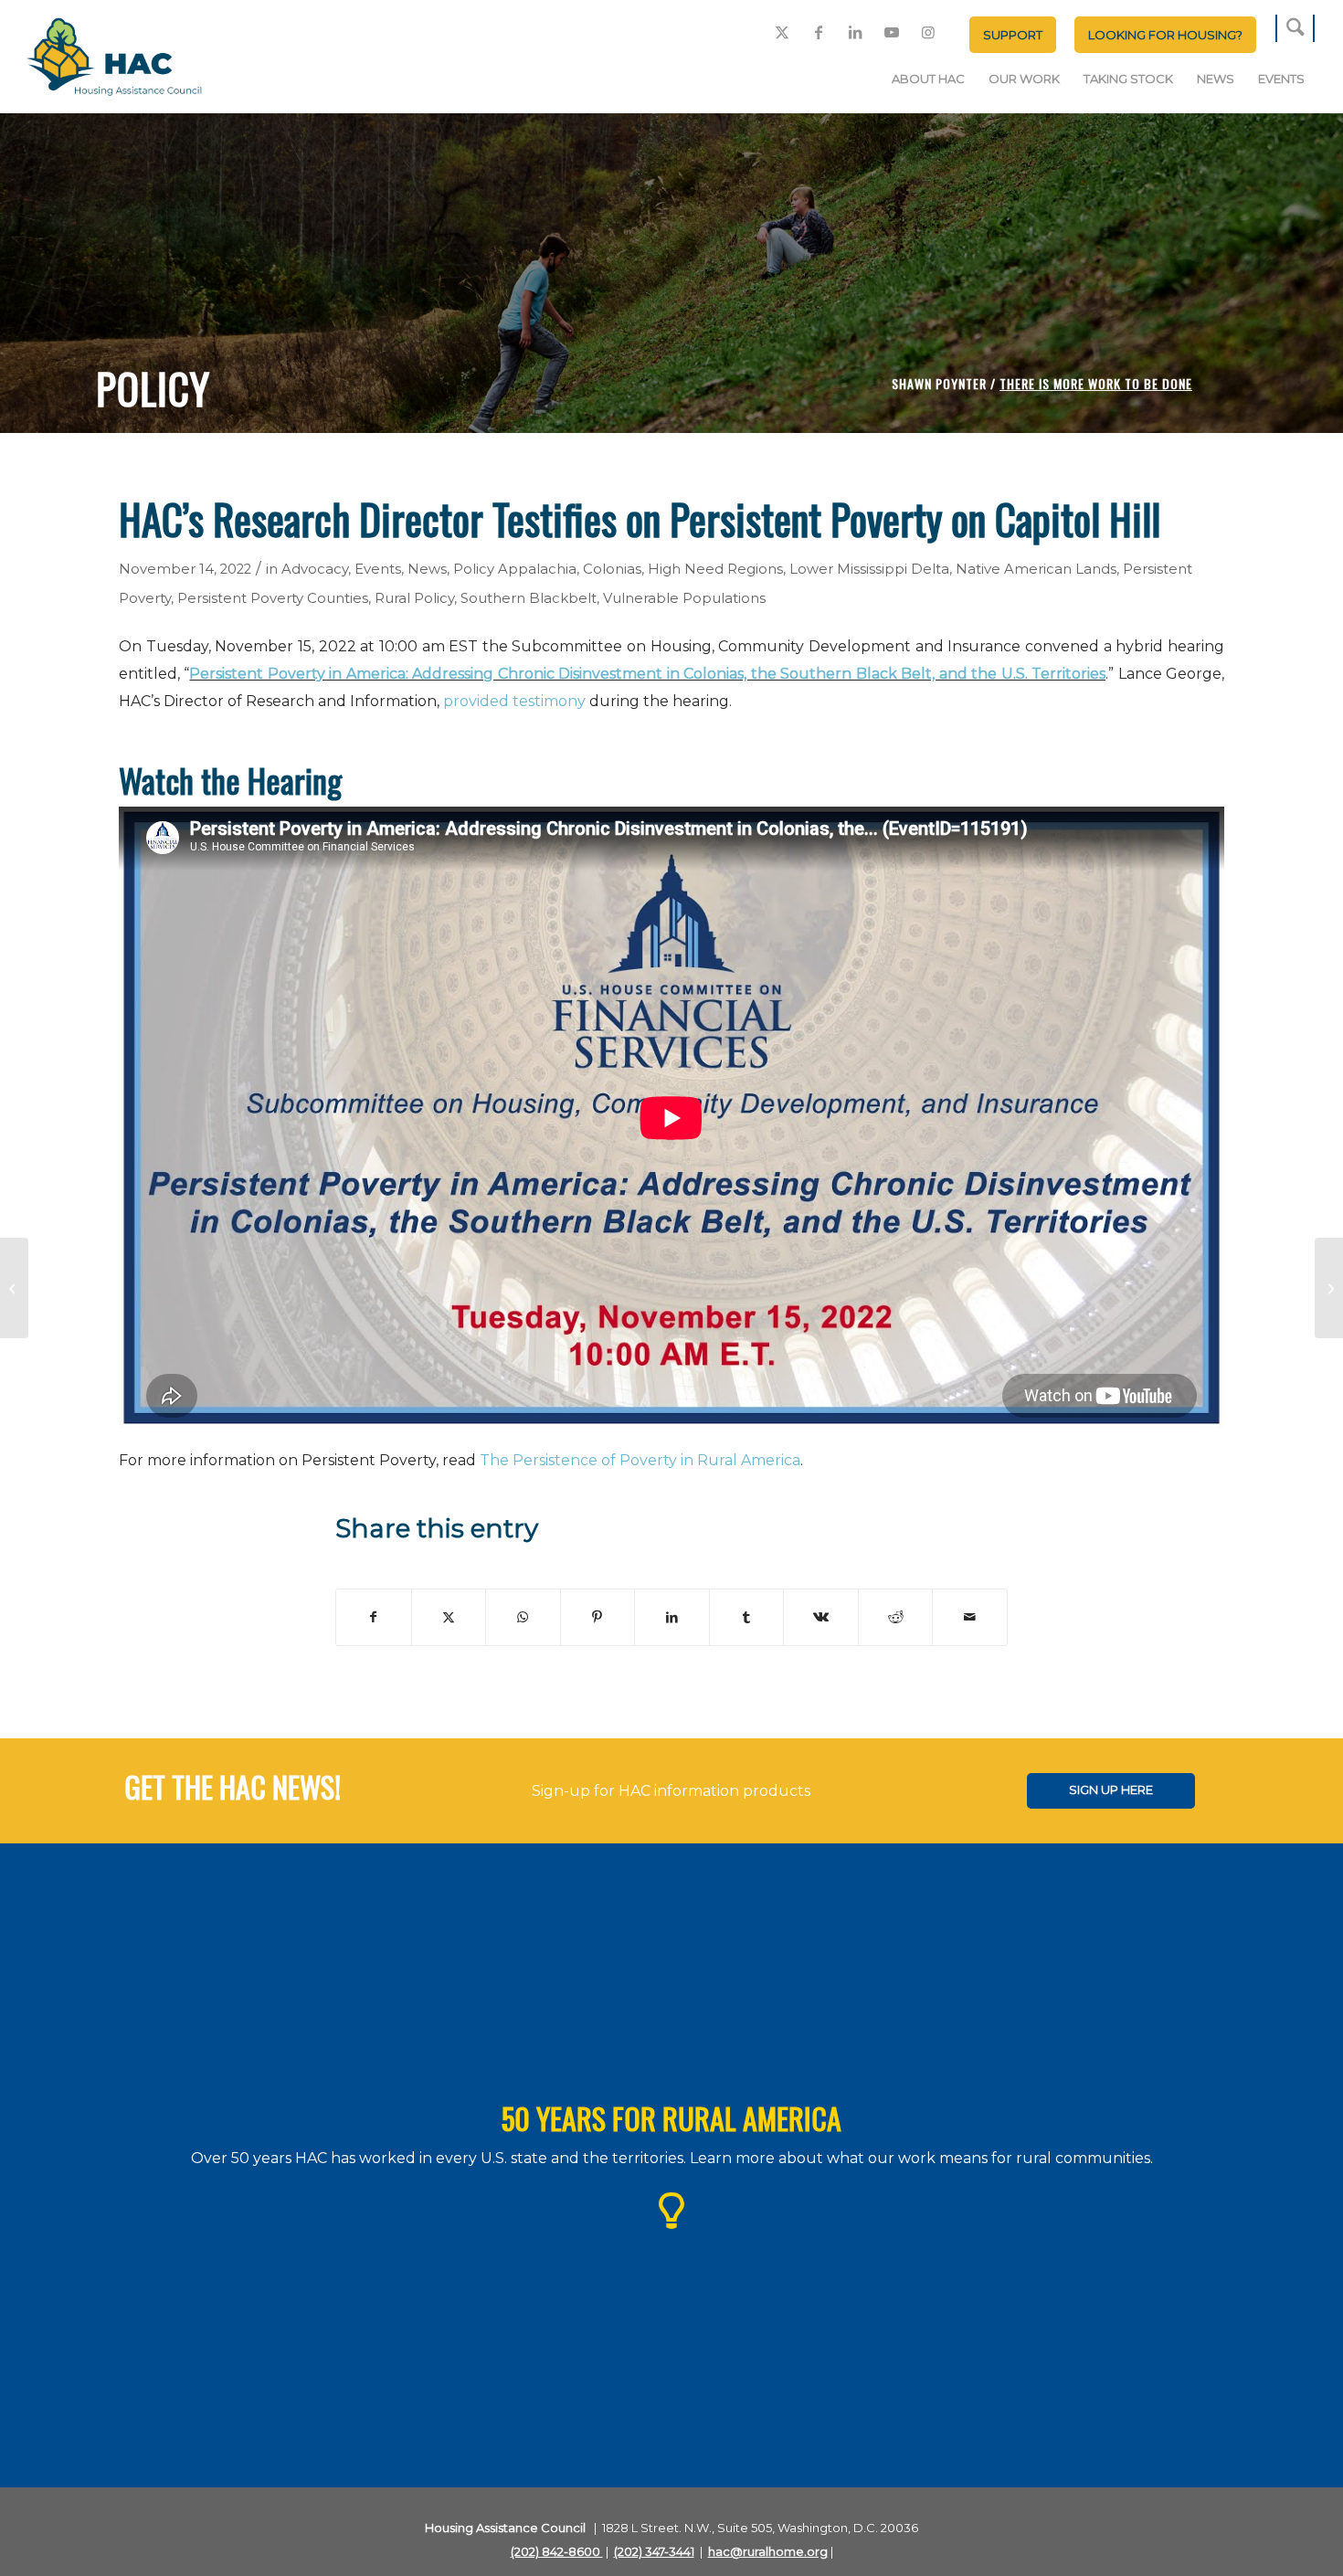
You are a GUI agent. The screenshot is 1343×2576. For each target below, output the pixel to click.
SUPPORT (1013, 35)
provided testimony (514, 701)
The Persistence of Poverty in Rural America (640, 1460)
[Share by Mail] (970, 1617)
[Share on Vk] (821, 1617)
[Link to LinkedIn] (855, 32)
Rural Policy (414, 598)
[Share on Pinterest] (598, 1617)
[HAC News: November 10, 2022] (14, 1288)
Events (378, 569)
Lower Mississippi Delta (869, 569)
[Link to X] (782, 32)
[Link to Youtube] (892, 32)
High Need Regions (715, 569)
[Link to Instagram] (928, 32)
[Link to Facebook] (819, 32)
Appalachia (537, 569)
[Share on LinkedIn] (672, 1617)
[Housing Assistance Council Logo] (114, 58)
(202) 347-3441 (654, 2551)
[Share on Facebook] (374, 1617)
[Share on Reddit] (896, 1617)
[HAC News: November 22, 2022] (1329, 1288)
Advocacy (315, 569)
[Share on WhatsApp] (523, 1617)
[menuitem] (1013, 35)
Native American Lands (1036, 569)
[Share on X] (449, 1617)
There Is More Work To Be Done (1096, 383)
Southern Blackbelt (529, 598)
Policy (474, 569)
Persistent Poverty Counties (273, 598)
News (427, 569)
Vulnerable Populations (684, 598)
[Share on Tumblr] (747, 1617)
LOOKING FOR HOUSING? (1165, 35)
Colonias (612, 569)
